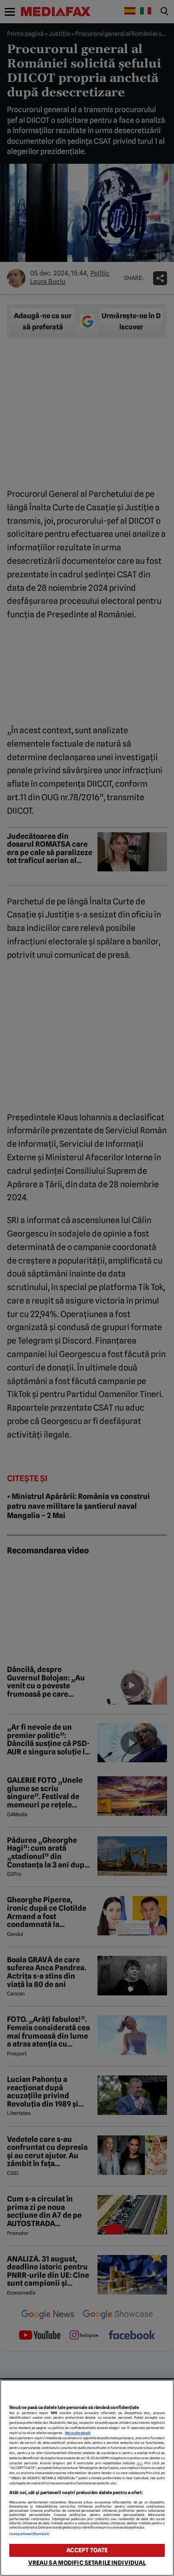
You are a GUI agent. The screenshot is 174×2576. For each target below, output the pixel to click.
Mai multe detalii (78, 2433)
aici (140, 2463)
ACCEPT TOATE (87, 2550)
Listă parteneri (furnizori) (29, 2534)
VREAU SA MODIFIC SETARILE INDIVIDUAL (87, 2563)
